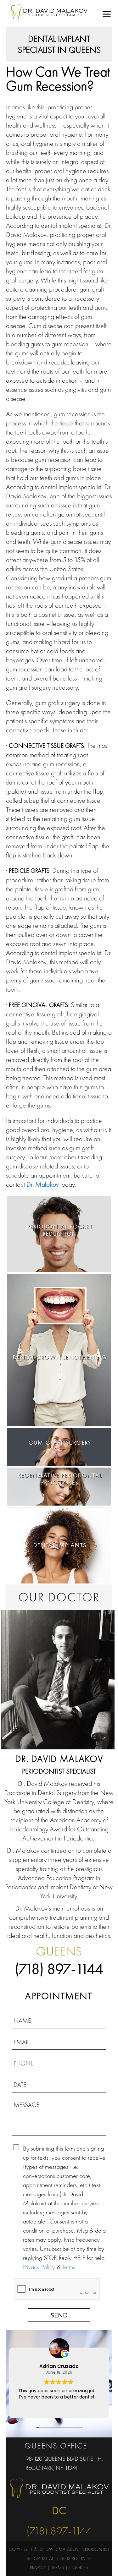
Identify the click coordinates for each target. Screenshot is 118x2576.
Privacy (38, 2568)
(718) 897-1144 (59, 1969)
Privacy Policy (39, 2267)
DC (59, 2510)
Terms (58, 2568)
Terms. (69, 2267)
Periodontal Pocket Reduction (60, 1230)
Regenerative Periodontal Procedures (60, 1479)
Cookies (79, 2568)
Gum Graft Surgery (60, 1443)
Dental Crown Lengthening (60, 1357)
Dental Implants (60, 1545)
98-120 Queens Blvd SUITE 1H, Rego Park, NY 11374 (64, 2463)
